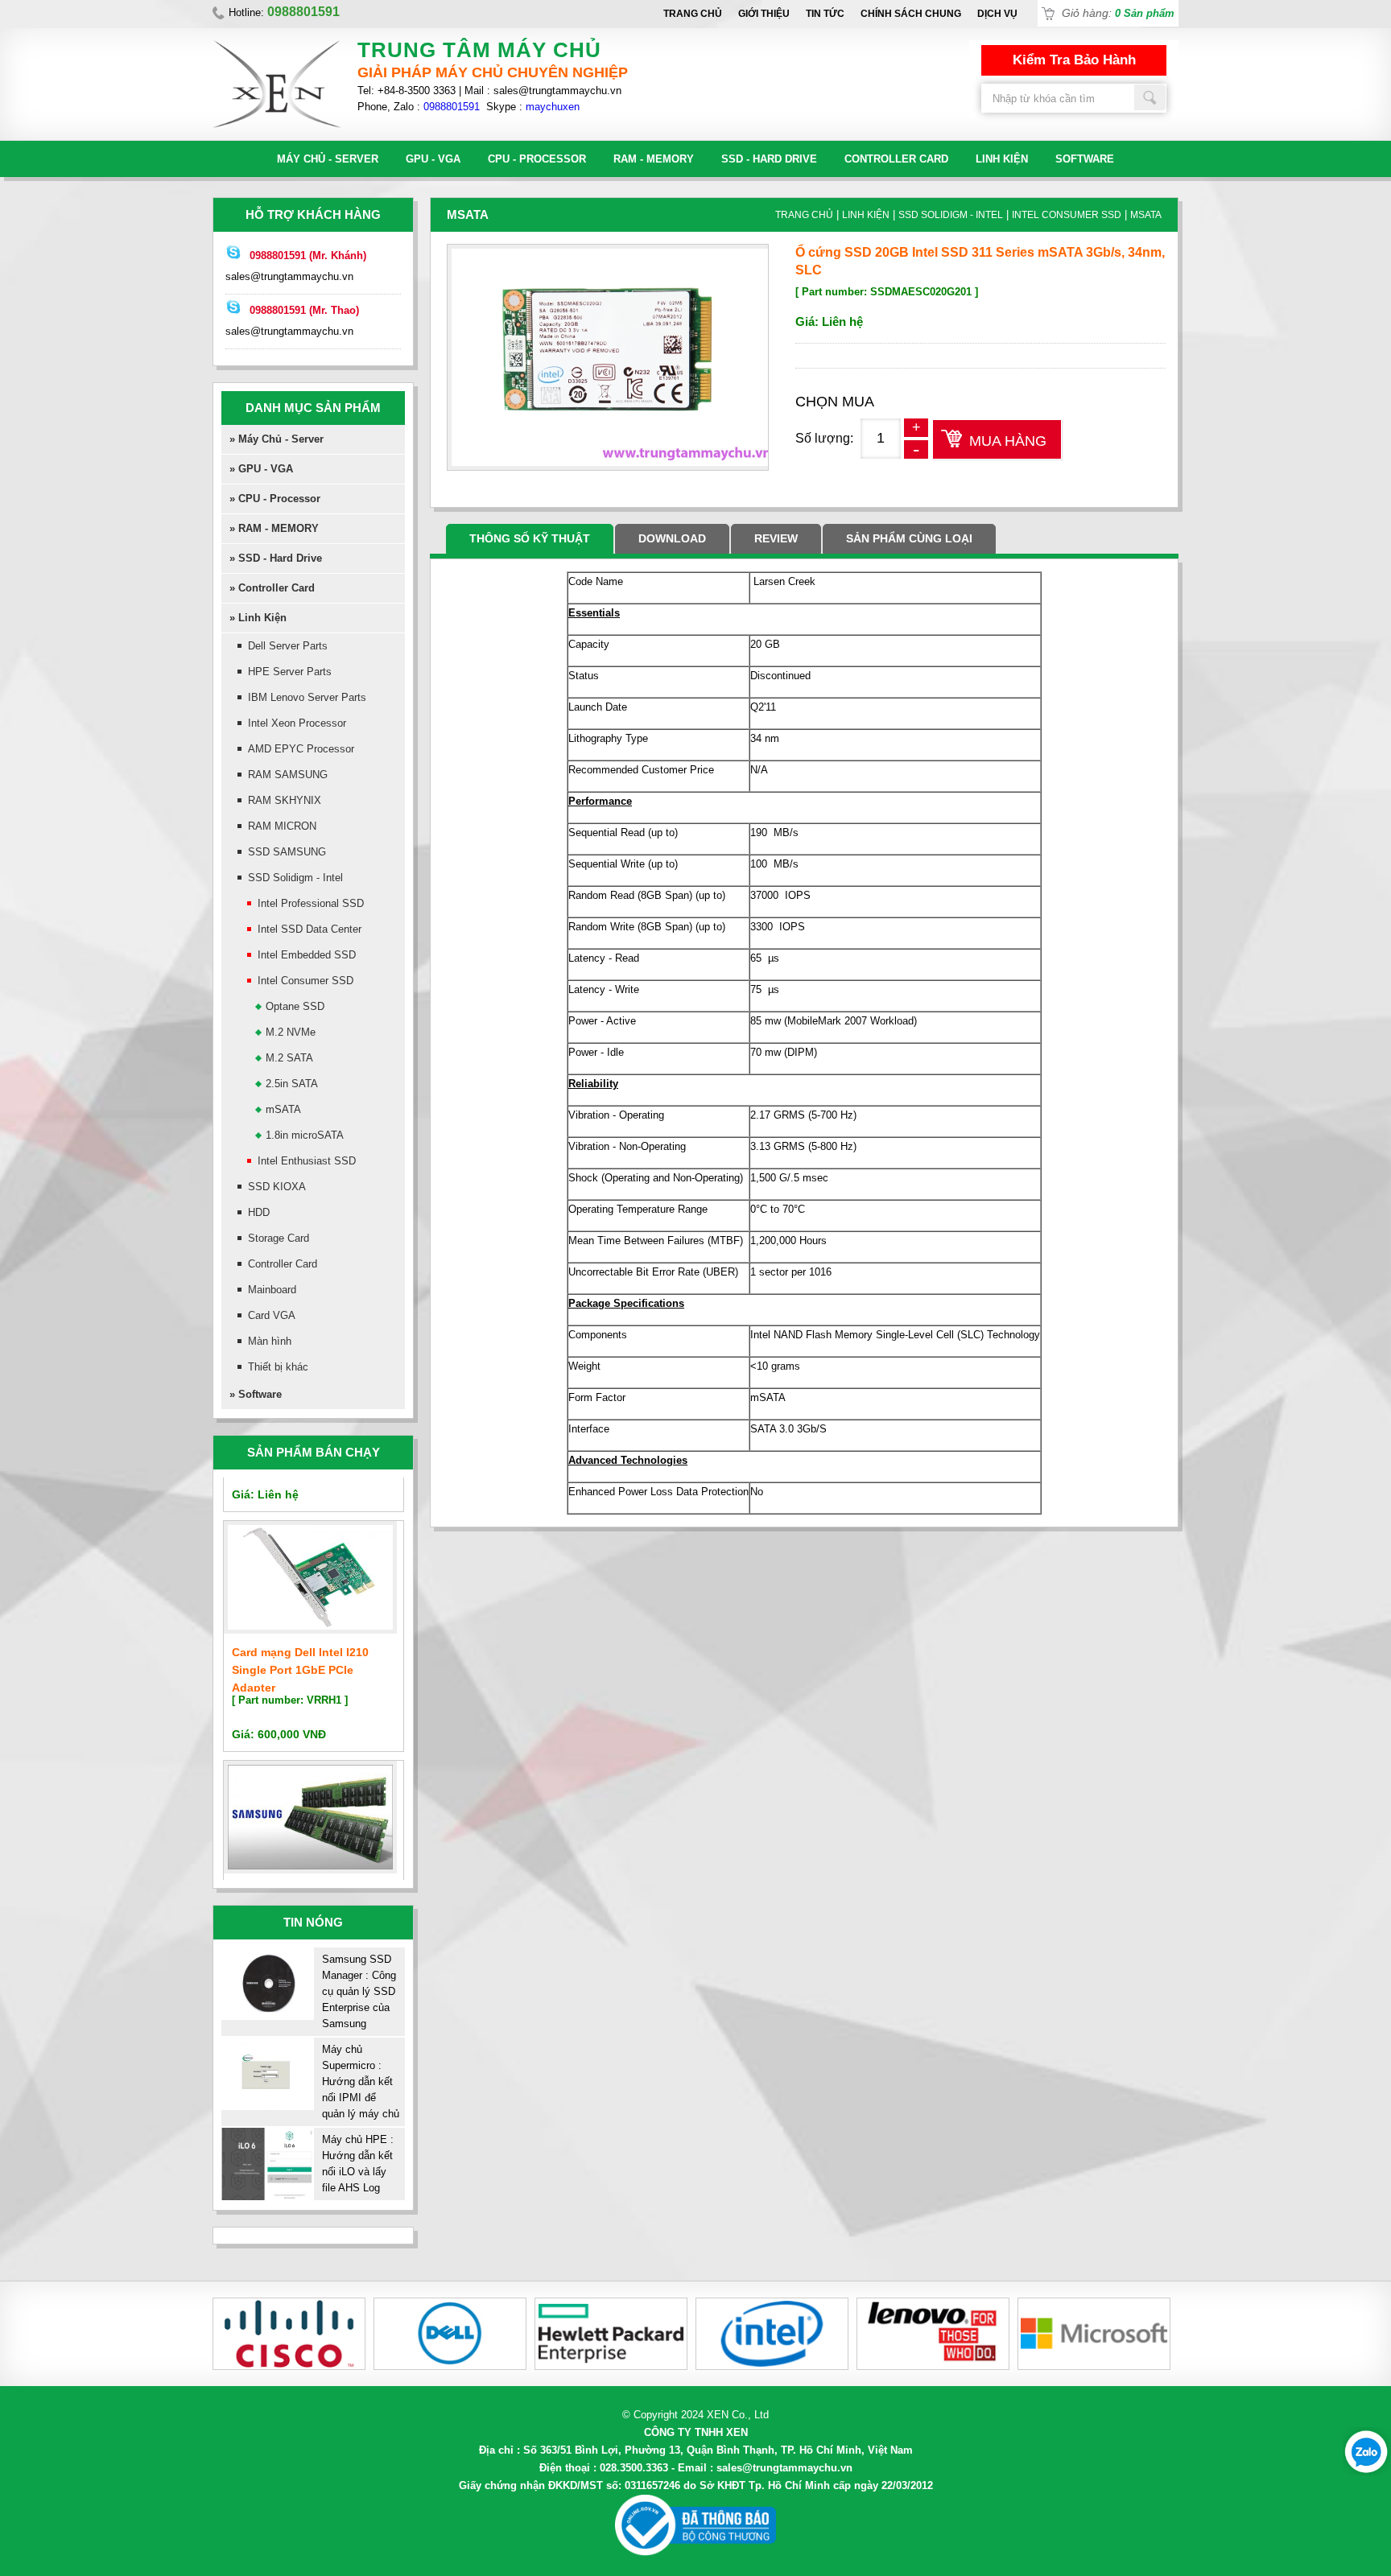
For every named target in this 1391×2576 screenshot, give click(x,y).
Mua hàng (1008, 441)
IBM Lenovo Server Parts (307, 697)
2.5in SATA (292, 1084)
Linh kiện (1002, 159)
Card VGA (272, 1315)
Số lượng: (824, 438)
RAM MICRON (282, 826)
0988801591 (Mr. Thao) (304, 310)
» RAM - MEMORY (274, 528)
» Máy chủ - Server (277, 439)
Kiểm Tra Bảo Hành (1074, 60)
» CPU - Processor (275, 499)
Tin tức (825, 14)
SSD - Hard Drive (769, 159)
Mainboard (272, 1290)
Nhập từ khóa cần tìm (1150, 97)
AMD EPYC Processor (301, 749)
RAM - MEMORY (654, 159)
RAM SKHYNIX (285, 800)
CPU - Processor (537, 159)
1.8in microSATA (305, 1135)
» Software (256, 1394)
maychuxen (553, 107)
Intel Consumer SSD (305, 981)
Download (672, 538)
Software (1085, 159)
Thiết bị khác (278, 1367)
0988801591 (452, 107)
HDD (259, 1212)
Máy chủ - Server (328, 159)
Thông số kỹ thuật (530, 538)
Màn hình (270, 1341)
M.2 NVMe (291, 1032)
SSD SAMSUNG (287, 852)
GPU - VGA (433, 159)
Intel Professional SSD (311, 903)
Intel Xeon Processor (297, 723)
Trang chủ (693, 14)
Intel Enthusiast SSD (307, 1161)
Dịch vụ (997, 14)
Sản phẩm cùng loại (909, 538)
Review (776, 538)
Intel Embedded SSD (307, 955)
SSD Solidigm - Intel (295, 878)
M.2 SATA (289, 1058)
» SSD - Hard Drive (276, 558)
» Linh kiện (258, 618)
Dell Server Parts (288, 646)
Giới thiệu (764, 14)
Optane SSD (295, 1006)
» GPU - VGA (261, 469)
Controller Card (896, 159)
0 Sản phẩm (1145, 13)
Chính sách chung (911, 14)
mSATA (283, 1109)
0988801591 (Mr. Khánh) (308, 256)
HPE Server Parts (290, 672)
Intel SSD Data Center (310, 929)
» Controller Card (272, 588)
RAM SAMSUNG (288, 775)
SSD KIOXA (277, 1187)
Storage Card (279, 1238)
